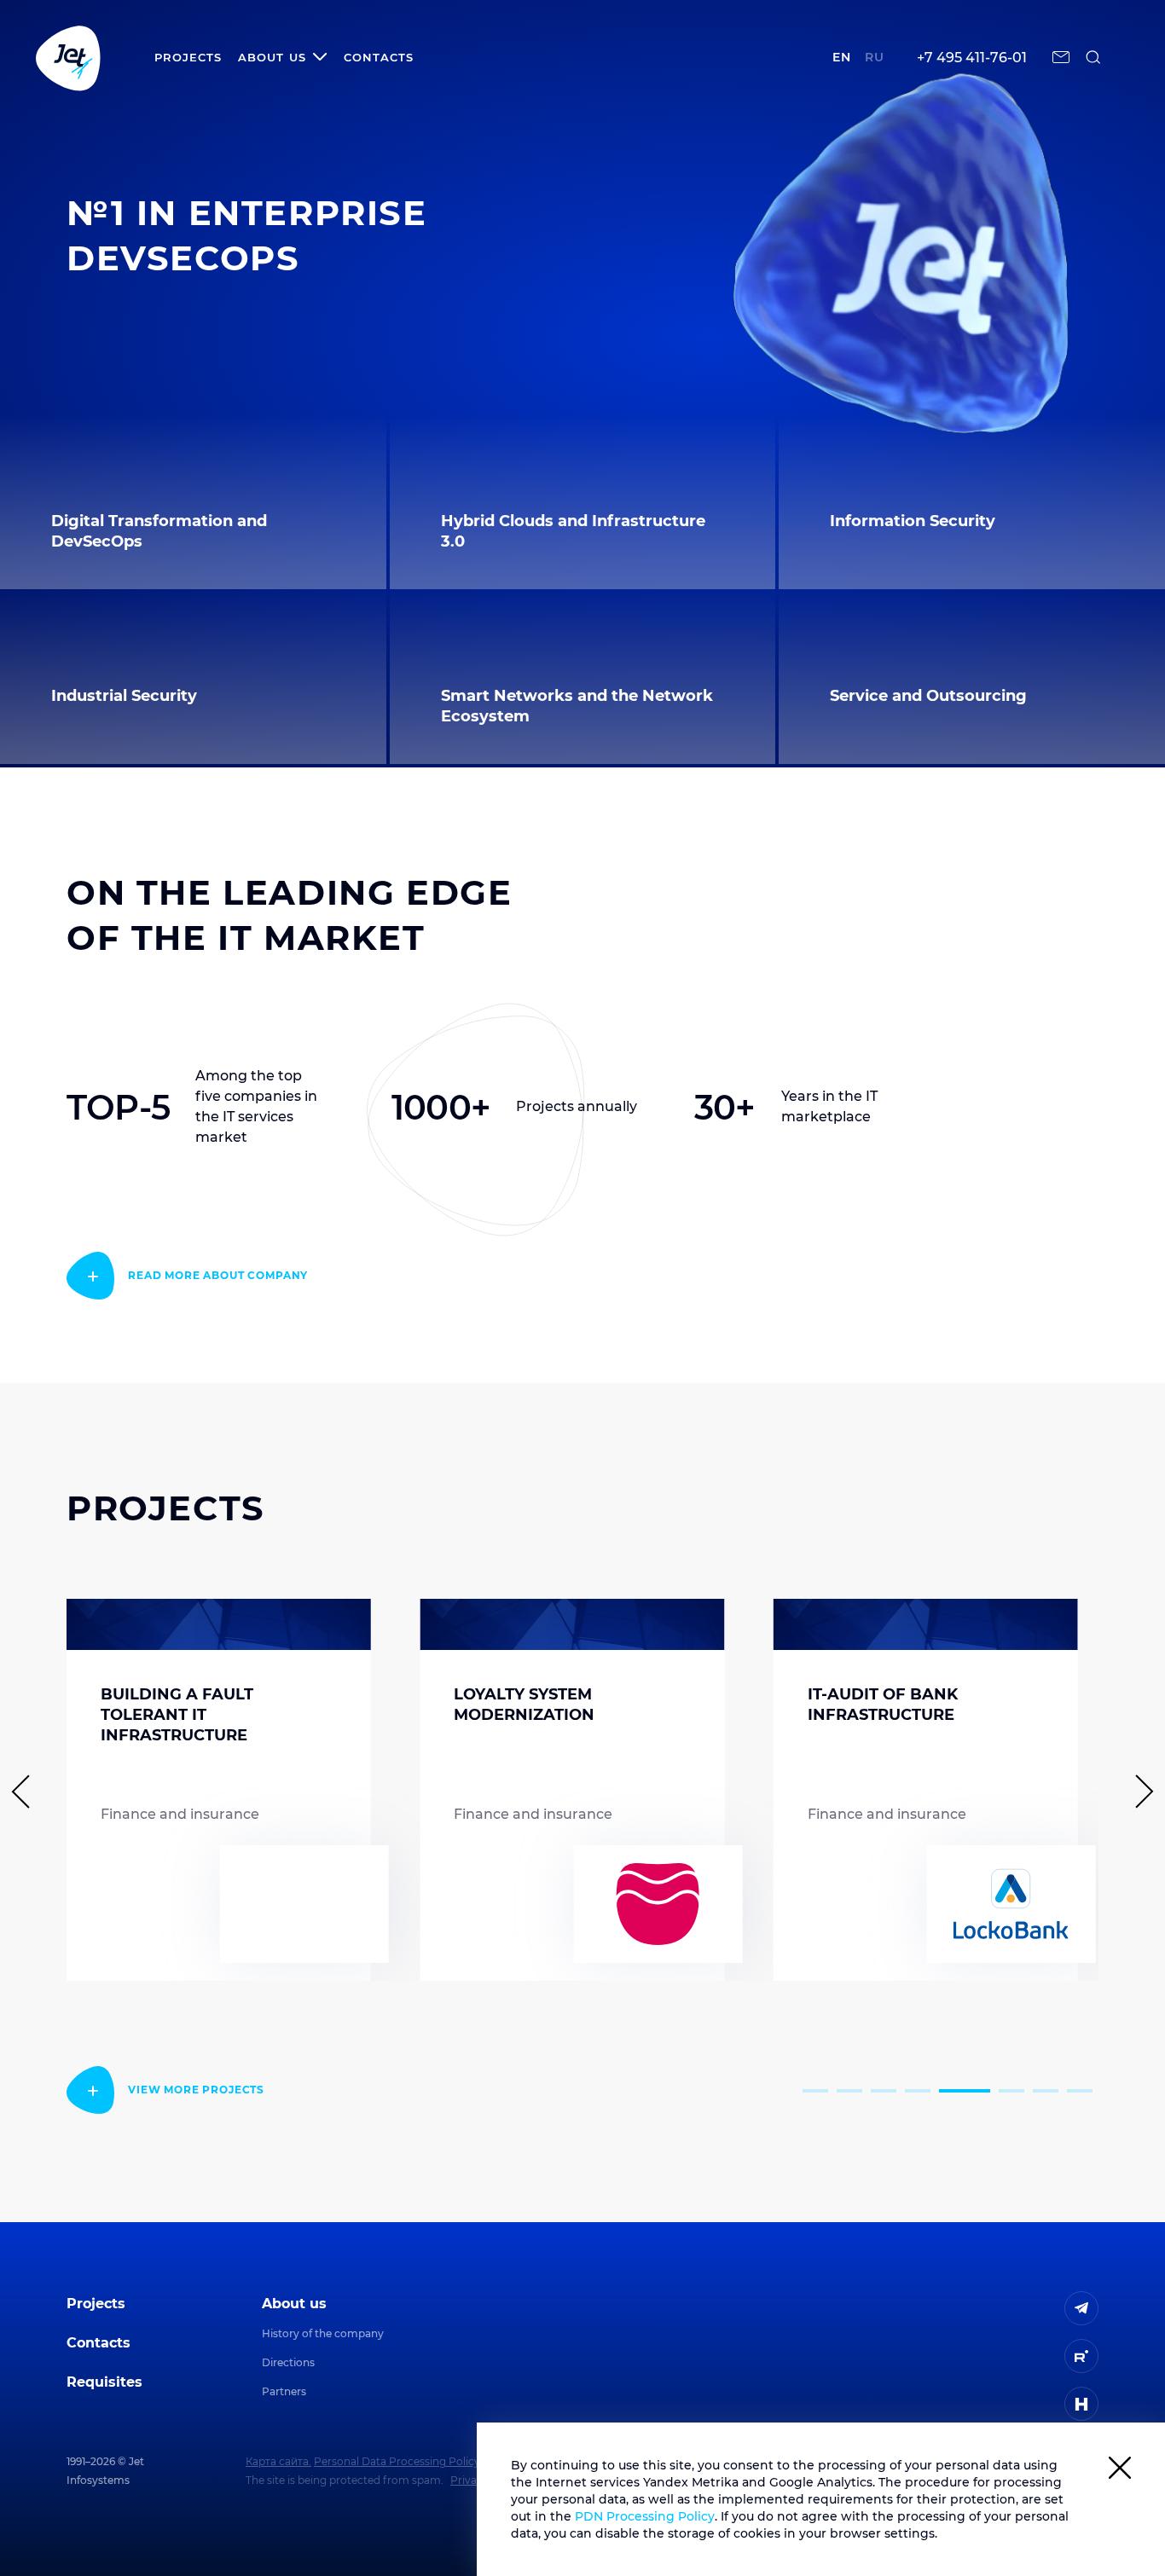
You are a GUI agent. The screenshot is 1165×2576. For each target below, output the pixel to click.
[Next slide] (1137, 1792)
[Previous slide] (28, 1792)
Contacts (379, 57)
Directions (288, 2362)
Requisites (104, 2382)
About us (294, 2304)
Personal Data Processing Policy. (398, 2461)
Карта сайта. (278, 2461)
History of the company (323, 2333)
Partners (284, 2391)
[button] (815, 2091)
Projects (188, 57)
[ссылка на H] (1081, 2404)
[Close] (1120, 2471)
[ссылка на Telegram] (1081, 2308)
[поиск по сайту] (1093, 57)
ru (875, 57)
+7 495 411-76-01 (972, 58)
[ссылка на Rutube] (1081, 2356)
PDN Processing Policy (645, 2516)
